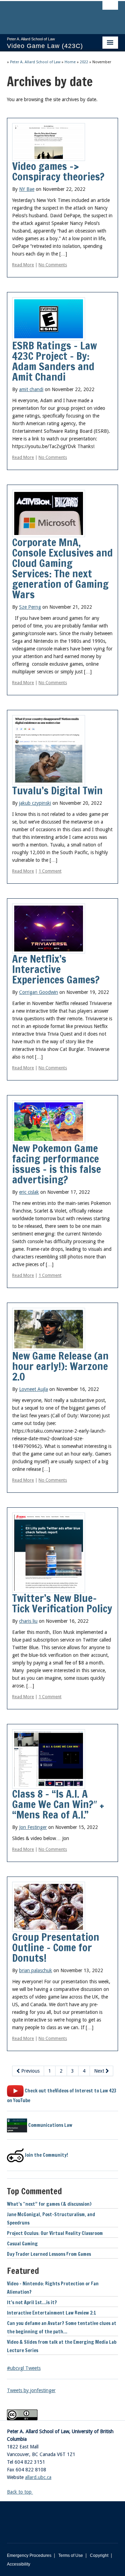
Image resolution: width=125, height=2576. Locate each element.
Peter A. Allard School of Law (35, 62)
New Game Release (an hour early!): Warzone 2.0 (60, 1366)
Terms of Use (71, 2555)
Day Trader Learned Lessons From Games (49, 2254)
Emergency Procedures (29, 2555)
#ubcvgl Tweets (24, 2368)
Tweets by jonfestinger (31, 2390)
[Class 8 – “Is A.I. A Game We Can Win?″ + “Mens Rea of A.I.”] (49, 1758)
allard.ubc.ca (38, 2477)
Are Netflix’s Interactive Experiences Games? (56, 969)
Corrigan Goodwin (39, 992)
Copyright (99, 2555)
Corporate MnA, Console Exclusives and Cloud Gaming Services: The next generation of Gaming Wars (62, 568)
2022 (84, 62)
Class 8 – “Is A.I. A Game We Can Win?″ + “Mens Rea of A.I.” (58, 1804)
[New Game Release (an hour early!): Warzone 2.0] (49, 1329)
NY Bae (27, 189)
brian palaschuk (36, 1970)
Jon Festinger (33, 1827)
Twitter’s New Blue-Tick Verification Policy (62, 1603)
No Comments (53, 265)
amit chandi (31, 389)
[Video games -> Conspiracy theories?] (49, 141)
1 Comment (50, 871)
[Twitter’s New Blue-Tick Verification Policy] (49, 1553)
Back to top (20, 2492)
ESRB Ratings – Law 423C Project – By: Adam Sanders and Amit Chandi (55, 361)
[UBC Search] (110, 9)
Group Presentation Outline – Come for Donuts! (56, 1947)
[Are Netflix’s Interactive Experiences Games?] (49, 928)
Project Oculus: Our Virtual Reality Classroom (55, 2233)
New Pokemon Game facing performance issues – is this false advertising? (57, 1164)
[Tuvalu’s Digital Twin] (49, 750)
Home (70, 62)
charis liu (28, 1621)
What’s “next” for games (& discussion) (49, 2204)
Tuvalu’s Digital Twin (57, 790)
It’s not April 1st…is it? (32, 2302)
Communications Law (50, 2125)
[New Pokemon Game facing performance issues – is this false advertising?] (49, 1121)
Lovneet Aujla (34, 1389)
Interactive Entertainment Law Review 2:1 (52, 2313)
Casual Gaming (22, 2244)
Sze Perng (30, 607)
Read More (23, 265)
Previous (30, 2071)
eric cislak (29, 1192)
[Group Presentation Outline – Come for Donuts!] (49, 1906)
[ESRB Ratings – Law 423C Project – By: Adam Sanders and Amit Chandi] (49, 318)
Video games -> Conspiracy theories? (58, 171)
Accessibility (19, 2564)
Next (100, 2071)
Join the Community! (46, 2155)
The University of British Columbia (46, 14)
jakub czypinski (35, 803)
